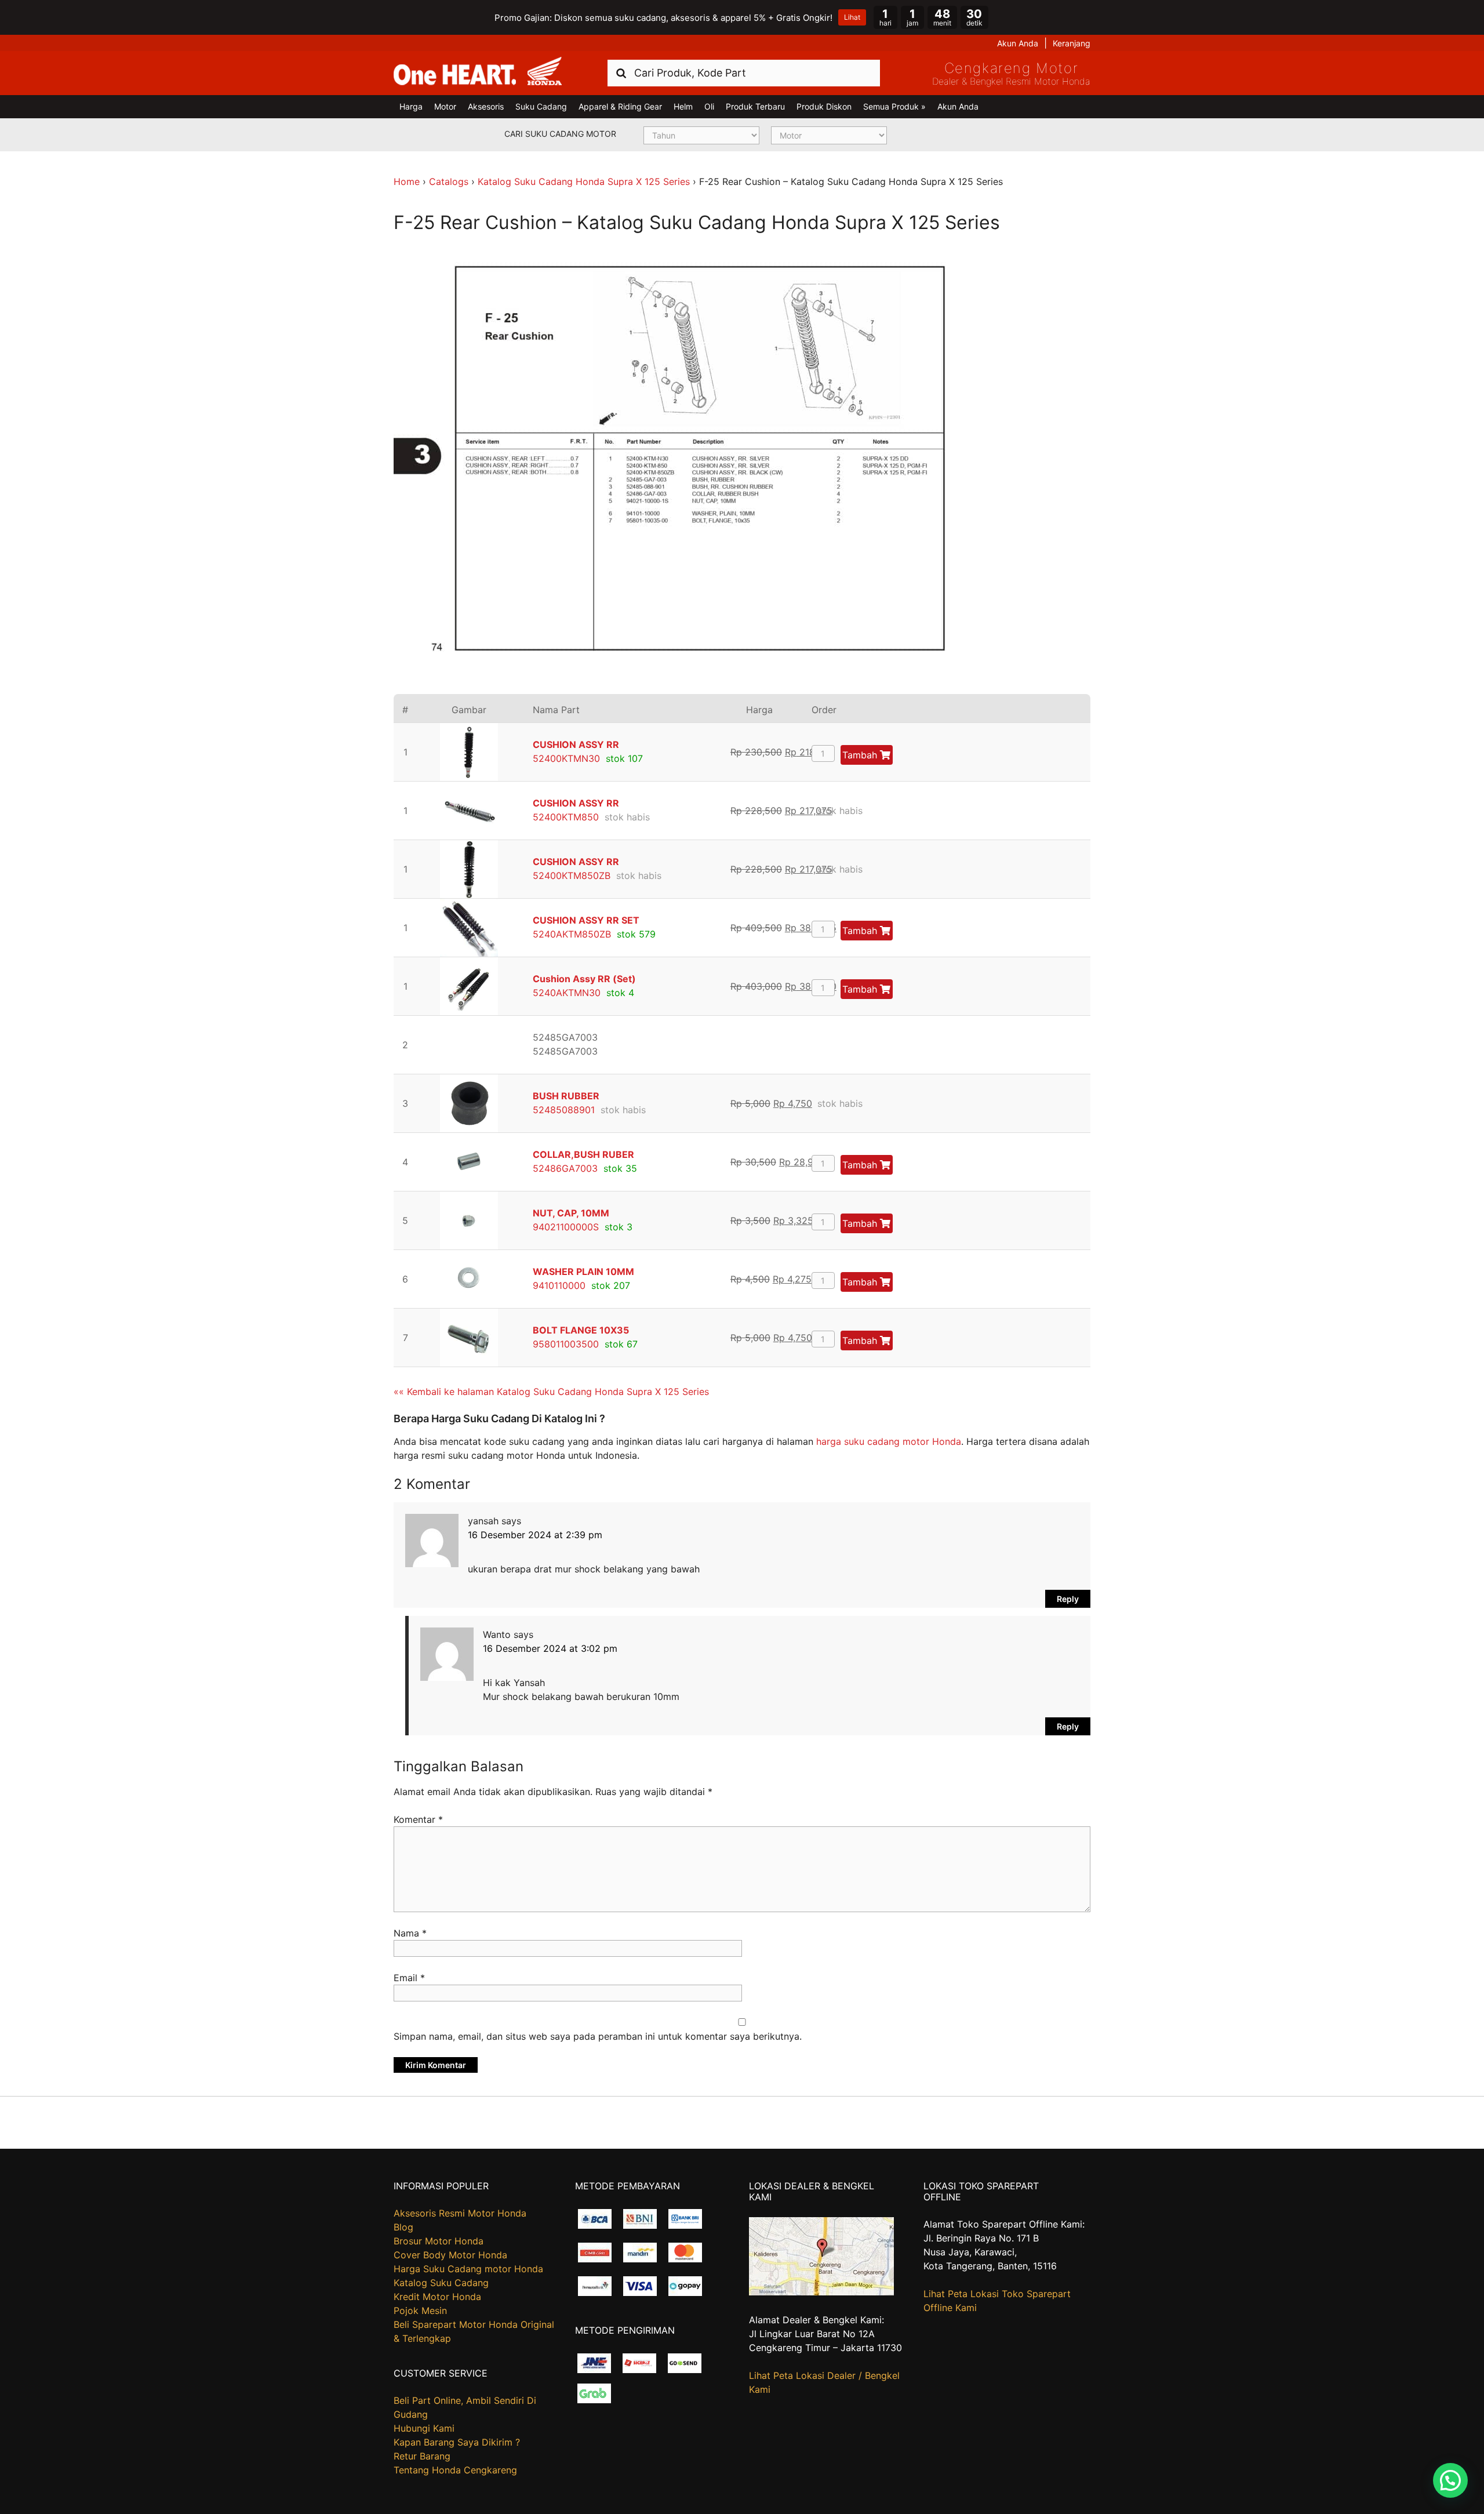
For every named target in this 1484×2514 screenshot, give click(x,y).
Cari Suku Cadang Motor (560, 134)
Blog (403, 2227)
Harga (411, 106)
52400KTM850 (566, 817)
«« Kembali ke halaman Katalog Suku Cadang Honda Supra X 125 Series (551, 1392)
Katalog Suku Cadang (441, 2283)
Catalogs (449, 181)
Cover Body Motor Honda (450, 2255)
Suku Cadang (541, 106)
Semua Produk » (894, 106)
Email (409, 1978)
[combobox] (744, 73)
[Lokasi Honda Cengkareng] (821, 2292)
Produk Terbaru (755, 106)
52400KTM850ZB (572, 875)
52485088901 (564, 1110)
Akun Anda (1018, 43)
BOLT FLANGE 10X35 (581, 1330)
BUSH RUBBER (566, 1096)
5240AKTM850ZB (572, 934)
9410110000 (559, 1285)
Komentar (418, 1819)
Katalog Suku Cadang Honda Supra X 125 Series (584, 181)
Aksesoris (486, 106)
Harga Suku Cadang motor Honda (468, 2269)
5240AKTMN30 (567, 993)
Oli (709, 106)
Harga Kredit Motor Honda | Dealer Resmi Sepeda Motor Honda (478, 72)
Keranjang (1072, 43)
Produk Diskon (824, 106)
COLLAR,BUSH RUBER (583, 1154)
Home (407, 181)
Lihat (852, 17)
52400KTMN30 (566, 758)
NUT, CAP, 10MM (571, 1213)
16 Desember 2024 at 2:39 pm (535, 1535)
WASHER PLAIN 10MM (583, 1271)
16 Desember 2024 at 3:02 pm (550, 1648)
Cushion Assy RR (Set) (584, 979)
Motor (445, 106)
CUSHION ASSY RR (576, 744)
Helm (683, 106)
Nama (410, 1933)
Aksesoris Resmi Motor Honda (460, 2213)
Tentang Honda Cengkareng (455, 2470)
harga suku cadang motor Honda (889, 1441)
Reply (1068, 1599)
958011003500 (566, 1344)
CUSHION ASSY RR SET (586, 920)
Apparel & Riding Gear (620, 106)
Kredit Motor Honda (437, 2297)
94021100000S (566, 1227)
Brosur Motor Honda (439, 2241)
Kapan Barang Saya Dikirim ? (457, 2442)
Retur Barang (422, 2456)
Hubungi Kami (424, 2428)
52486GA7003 (565, 1168)
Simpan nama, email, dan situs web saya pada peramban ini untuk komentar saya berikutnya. (598, 2036)
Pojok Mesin (420, 2310)
